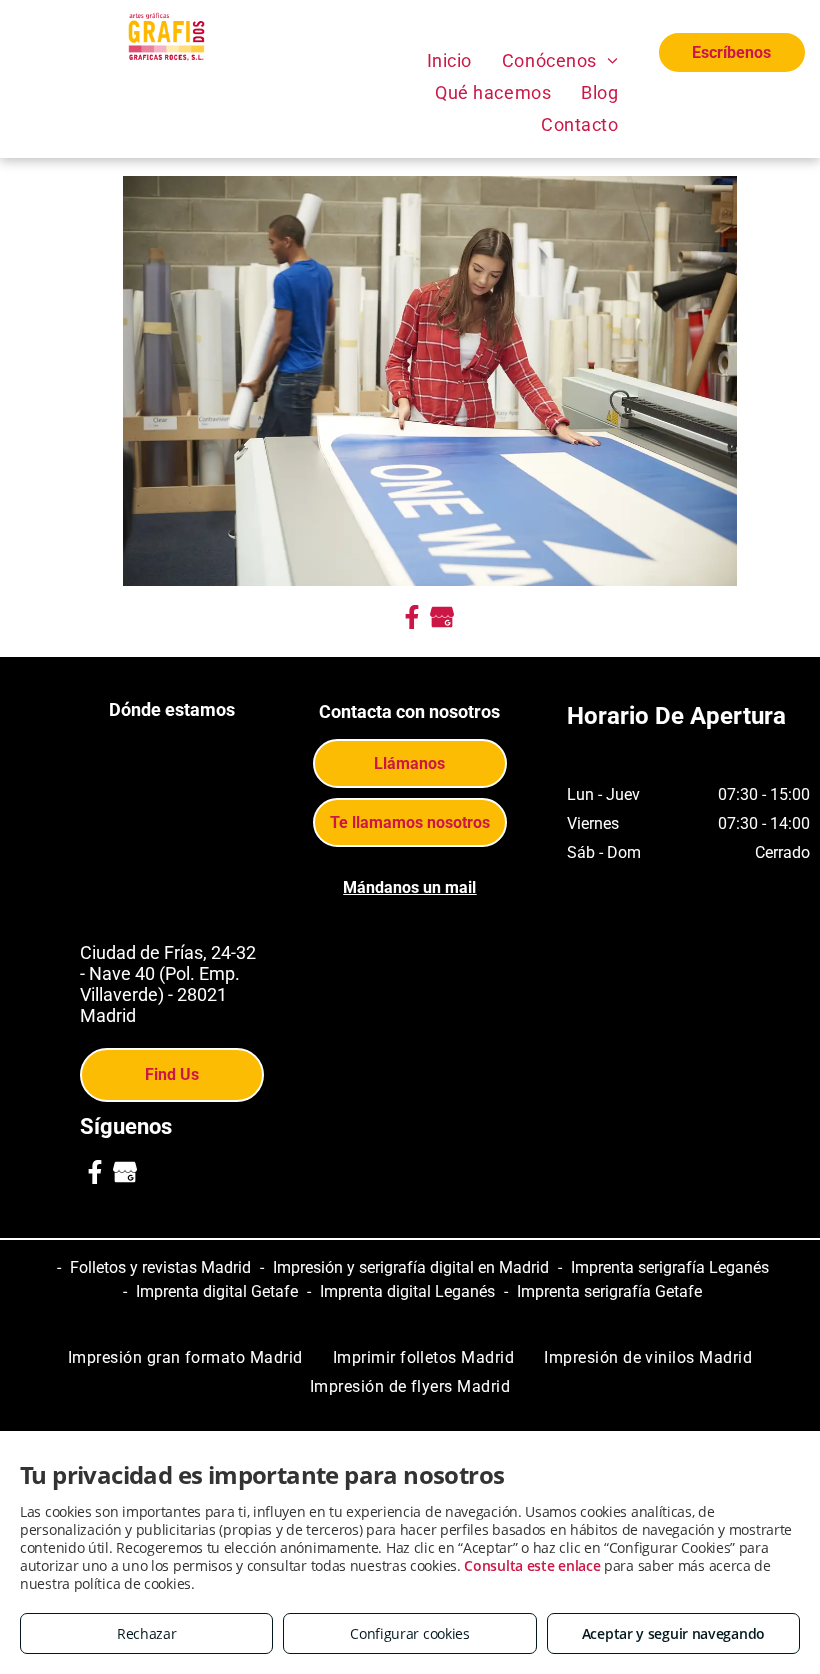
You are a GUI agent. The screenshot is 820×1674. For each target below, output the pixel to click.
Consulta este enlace (532, 1565)
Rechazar (147, 1633)
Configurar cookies (410, 1633)
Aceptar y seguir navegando (673, 1633)
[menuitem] (449, 60)
